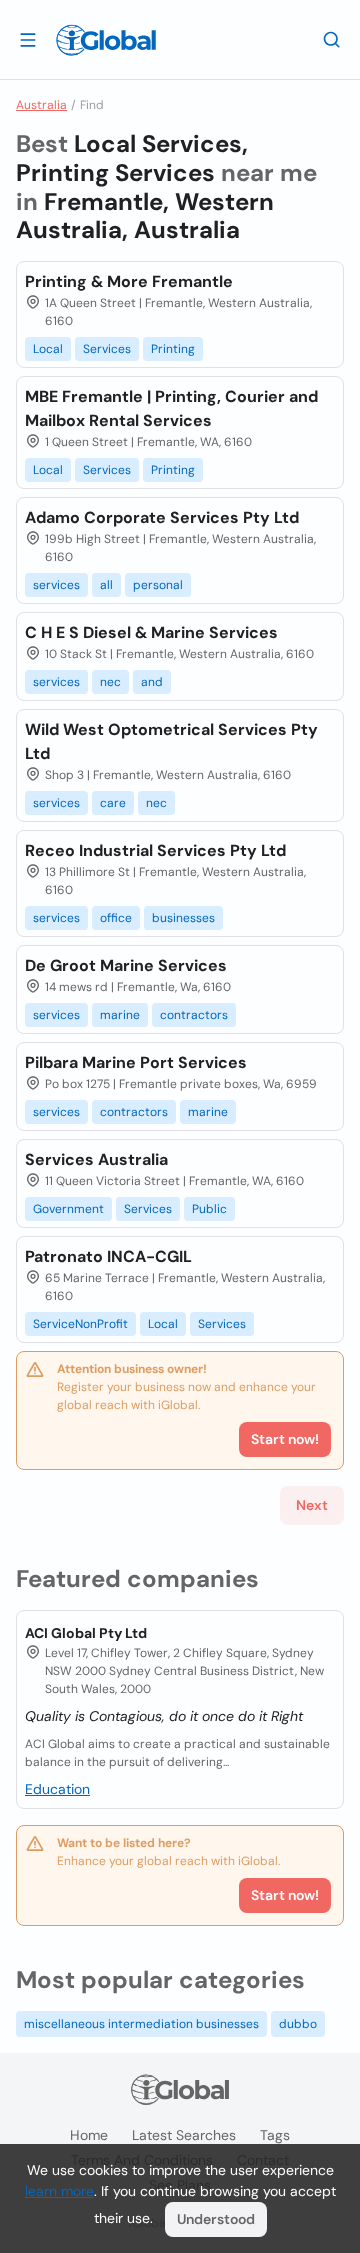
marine (120, 1015)
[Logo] (106, 40)
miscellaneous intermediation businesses (141, 2024)
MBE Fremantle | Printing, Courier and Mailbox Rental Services (171, 408)
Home (89, 2135)
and (152, 682)
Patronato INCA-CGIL (108, 1256)
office (116, 918)
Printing (173, 349)
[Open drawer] (28, 39)
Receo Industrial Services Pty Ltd (155, 850)
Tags (275, 2135)
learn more (59, 2191)
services (56, 585)
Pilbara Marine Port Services (136, 1062)
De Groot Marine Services (126, 965)
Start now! (285, 1895)
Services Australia (96, 1159)
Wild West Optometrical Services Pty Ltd (171, 741)
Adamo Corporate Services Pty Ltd (162, 517)
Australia (41, 105)
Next (312, 1505)
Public (209, 1209)
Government (68, 1209)
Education (57, 1789)
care (113, 803)
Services (107, 349)
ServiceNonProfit (80, 1324)
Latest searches (184, 2135)
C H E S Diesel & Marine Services (151, 632)
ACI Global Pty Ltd (86, 1633)
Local (48, 349)
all (106, 585)
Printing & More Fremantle (129, 281)
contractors (194, 1015)
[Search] (332, 39)
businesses (183, 918)
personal (158, 585)
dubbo (298, 2024)
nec (110, 682)
